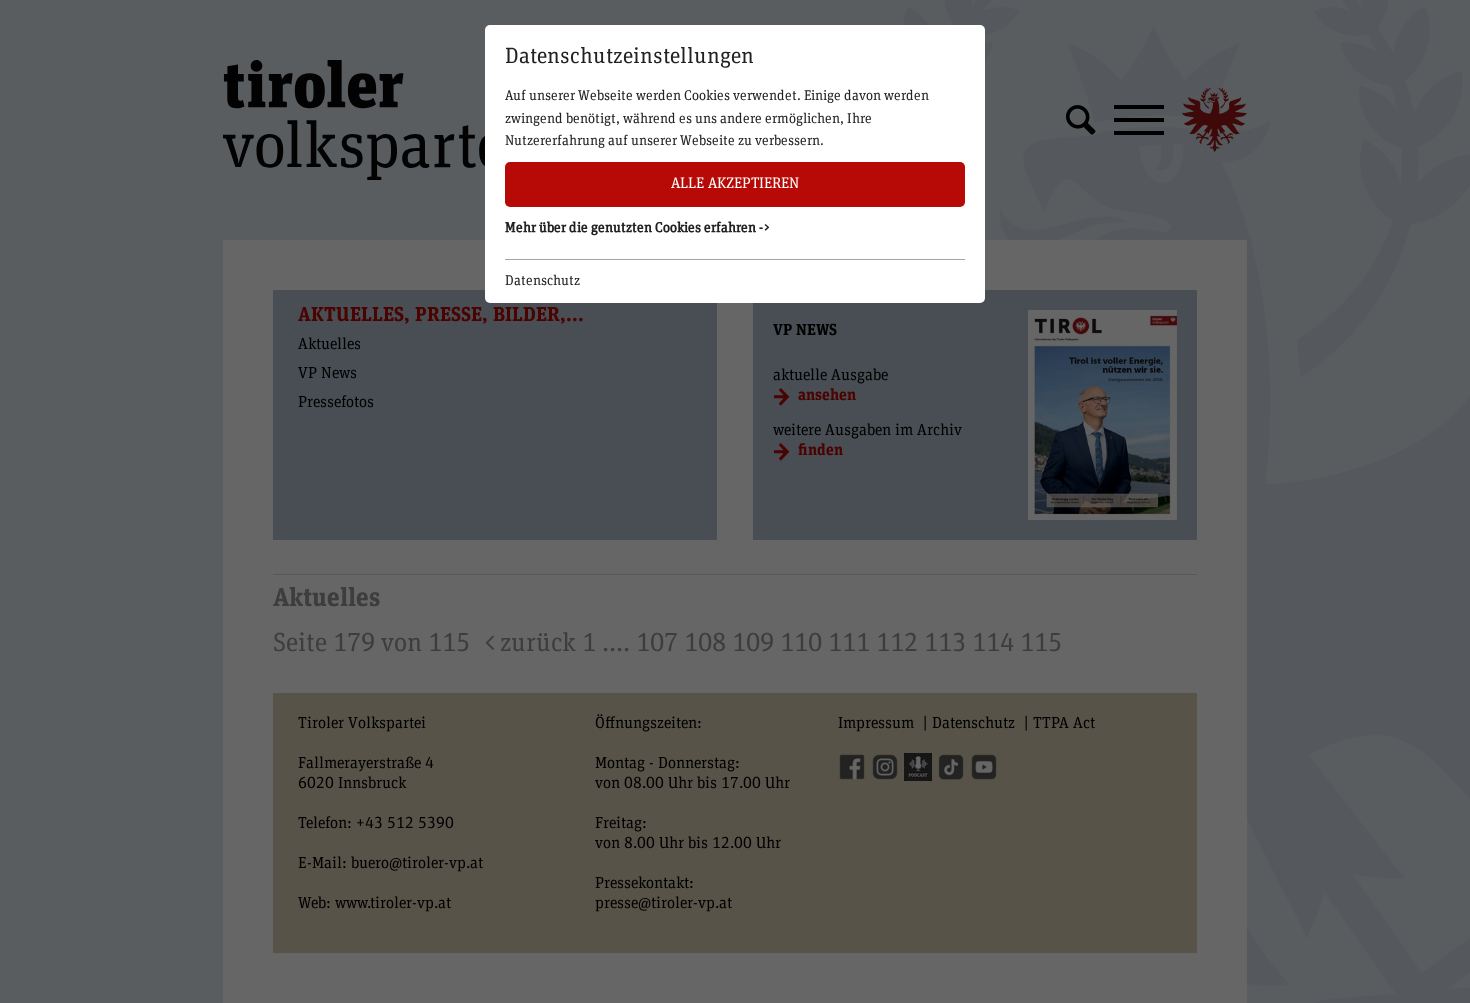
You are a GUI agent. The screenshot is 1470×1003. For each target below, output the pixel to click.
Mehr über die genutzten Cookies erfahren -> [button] (638, 228)
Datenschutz (542, 281)
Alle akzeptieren (735, 183)
